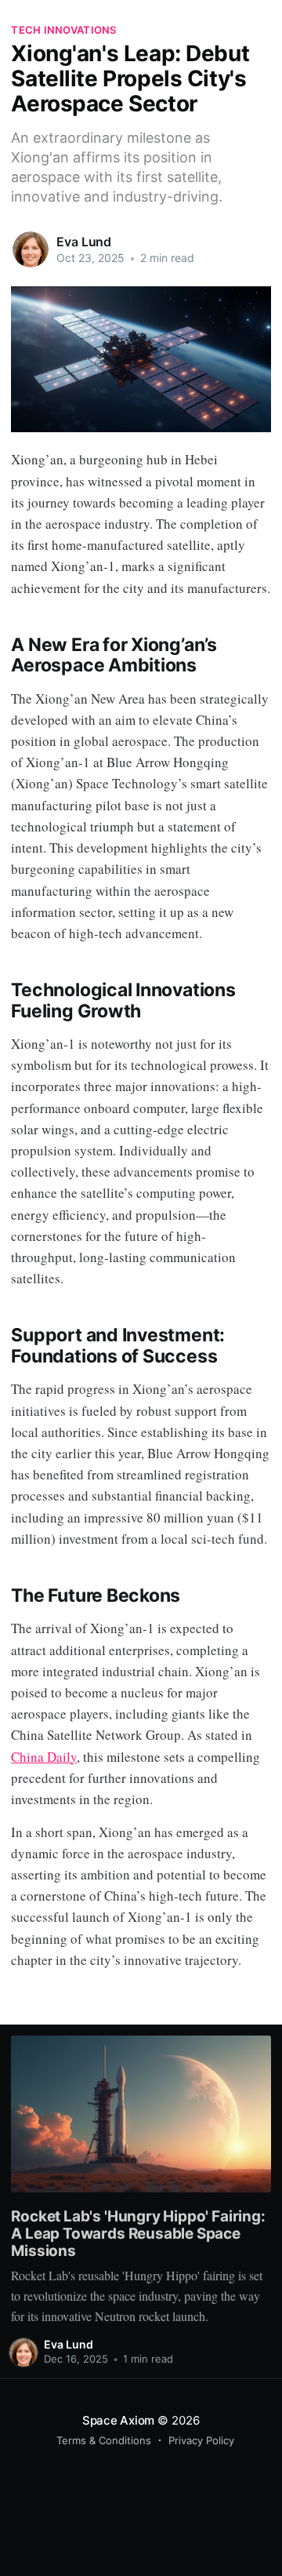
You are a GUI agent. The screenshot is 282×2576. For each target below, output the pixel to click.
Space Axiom (119, 2420)
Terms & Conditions (104, 2440)
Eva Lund (84, 242)
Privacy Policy (201, 2440)
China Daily (44, 1757)
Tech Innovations (63, 30)
